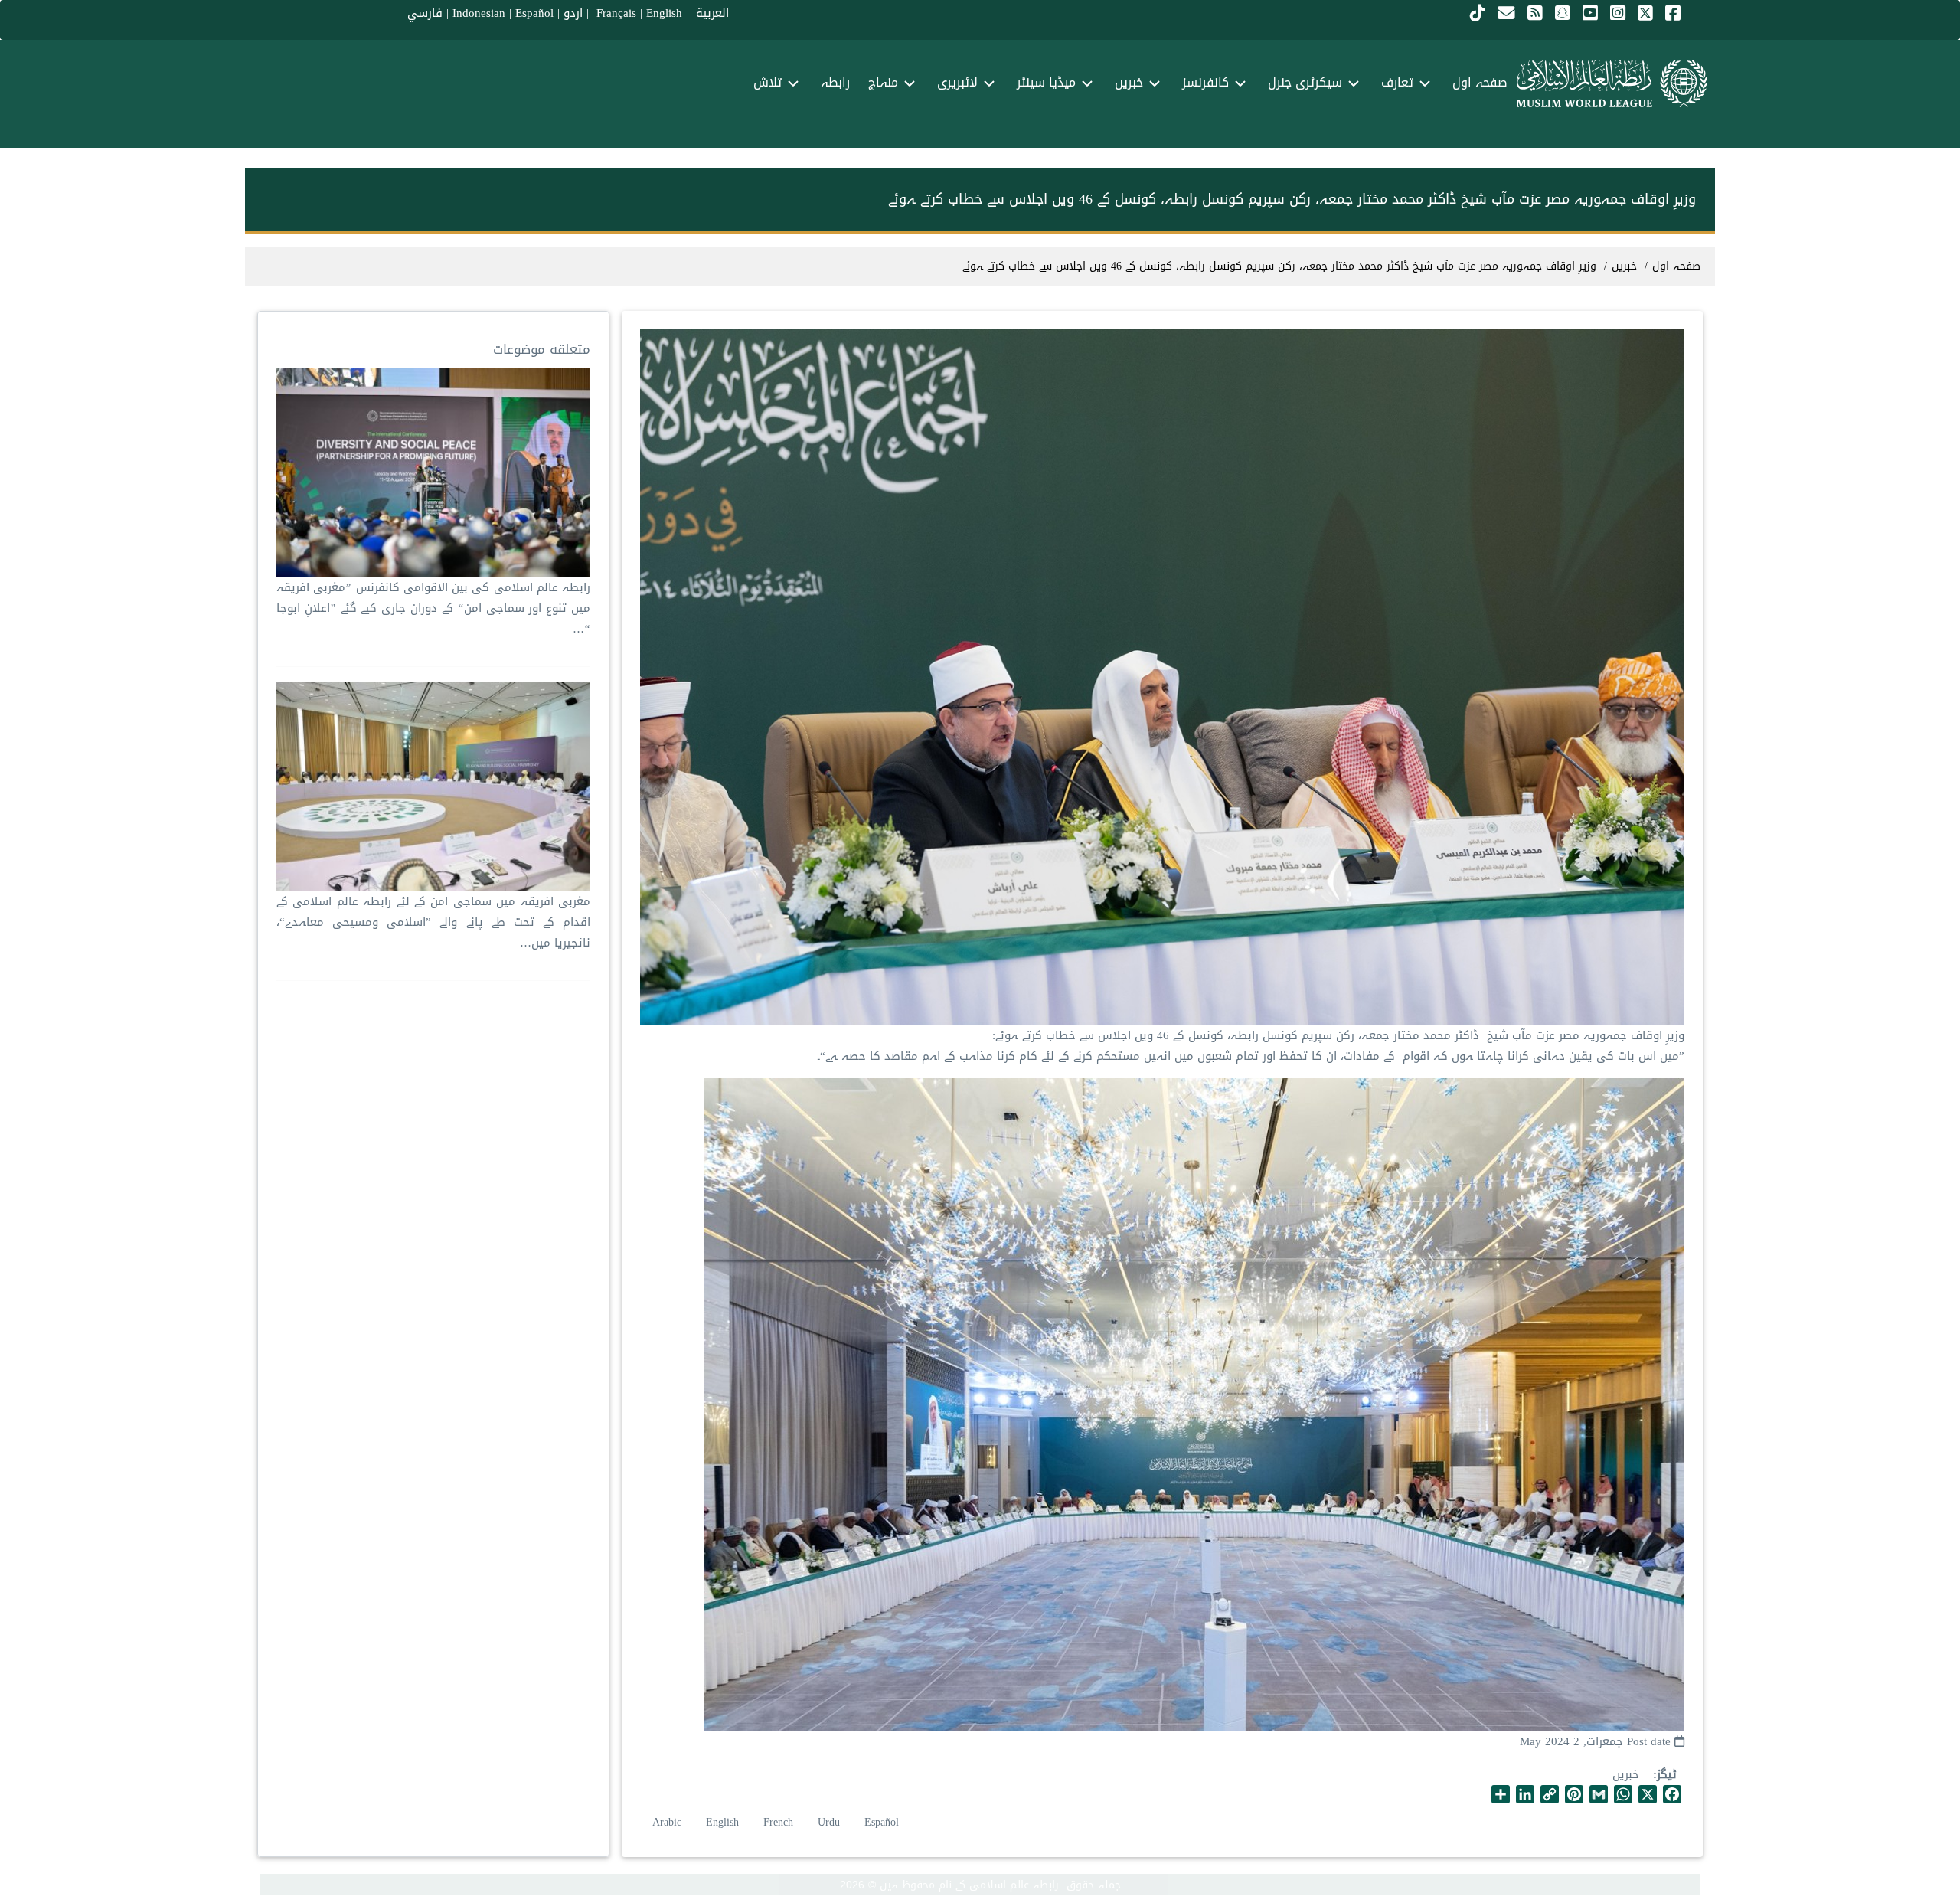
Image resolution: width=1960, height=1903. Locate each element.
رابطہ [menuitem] (835, 82)
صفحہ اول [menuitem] (1480, 82)
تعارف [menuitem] (1397, 82)
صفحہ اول (1676, 266)
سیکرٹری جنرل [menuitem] (1305, 82)
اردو (573, 13)
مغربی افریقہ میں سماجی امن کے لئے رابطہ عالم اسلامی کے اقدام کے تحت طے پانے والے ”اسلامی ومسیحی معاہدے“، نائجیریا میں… (433, 922)
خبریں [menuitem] (1129, 82)
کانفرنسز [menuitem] (1205, 82)
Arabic (667, 1822)
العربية (712, 13)
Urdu (829, 1822)
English (722, 1822)
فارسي (425, 13)
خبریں (1626, 1774)
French (778, 1822)
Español (534, 13)
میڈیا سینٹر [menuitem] (1046, 82)
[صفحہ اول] (1612, 83)
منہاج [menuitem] (883, 82)
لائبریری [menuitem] (957, 82)
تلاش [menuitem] (768, 82)
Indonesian (479, 13)
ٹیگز (1667, 1775)
